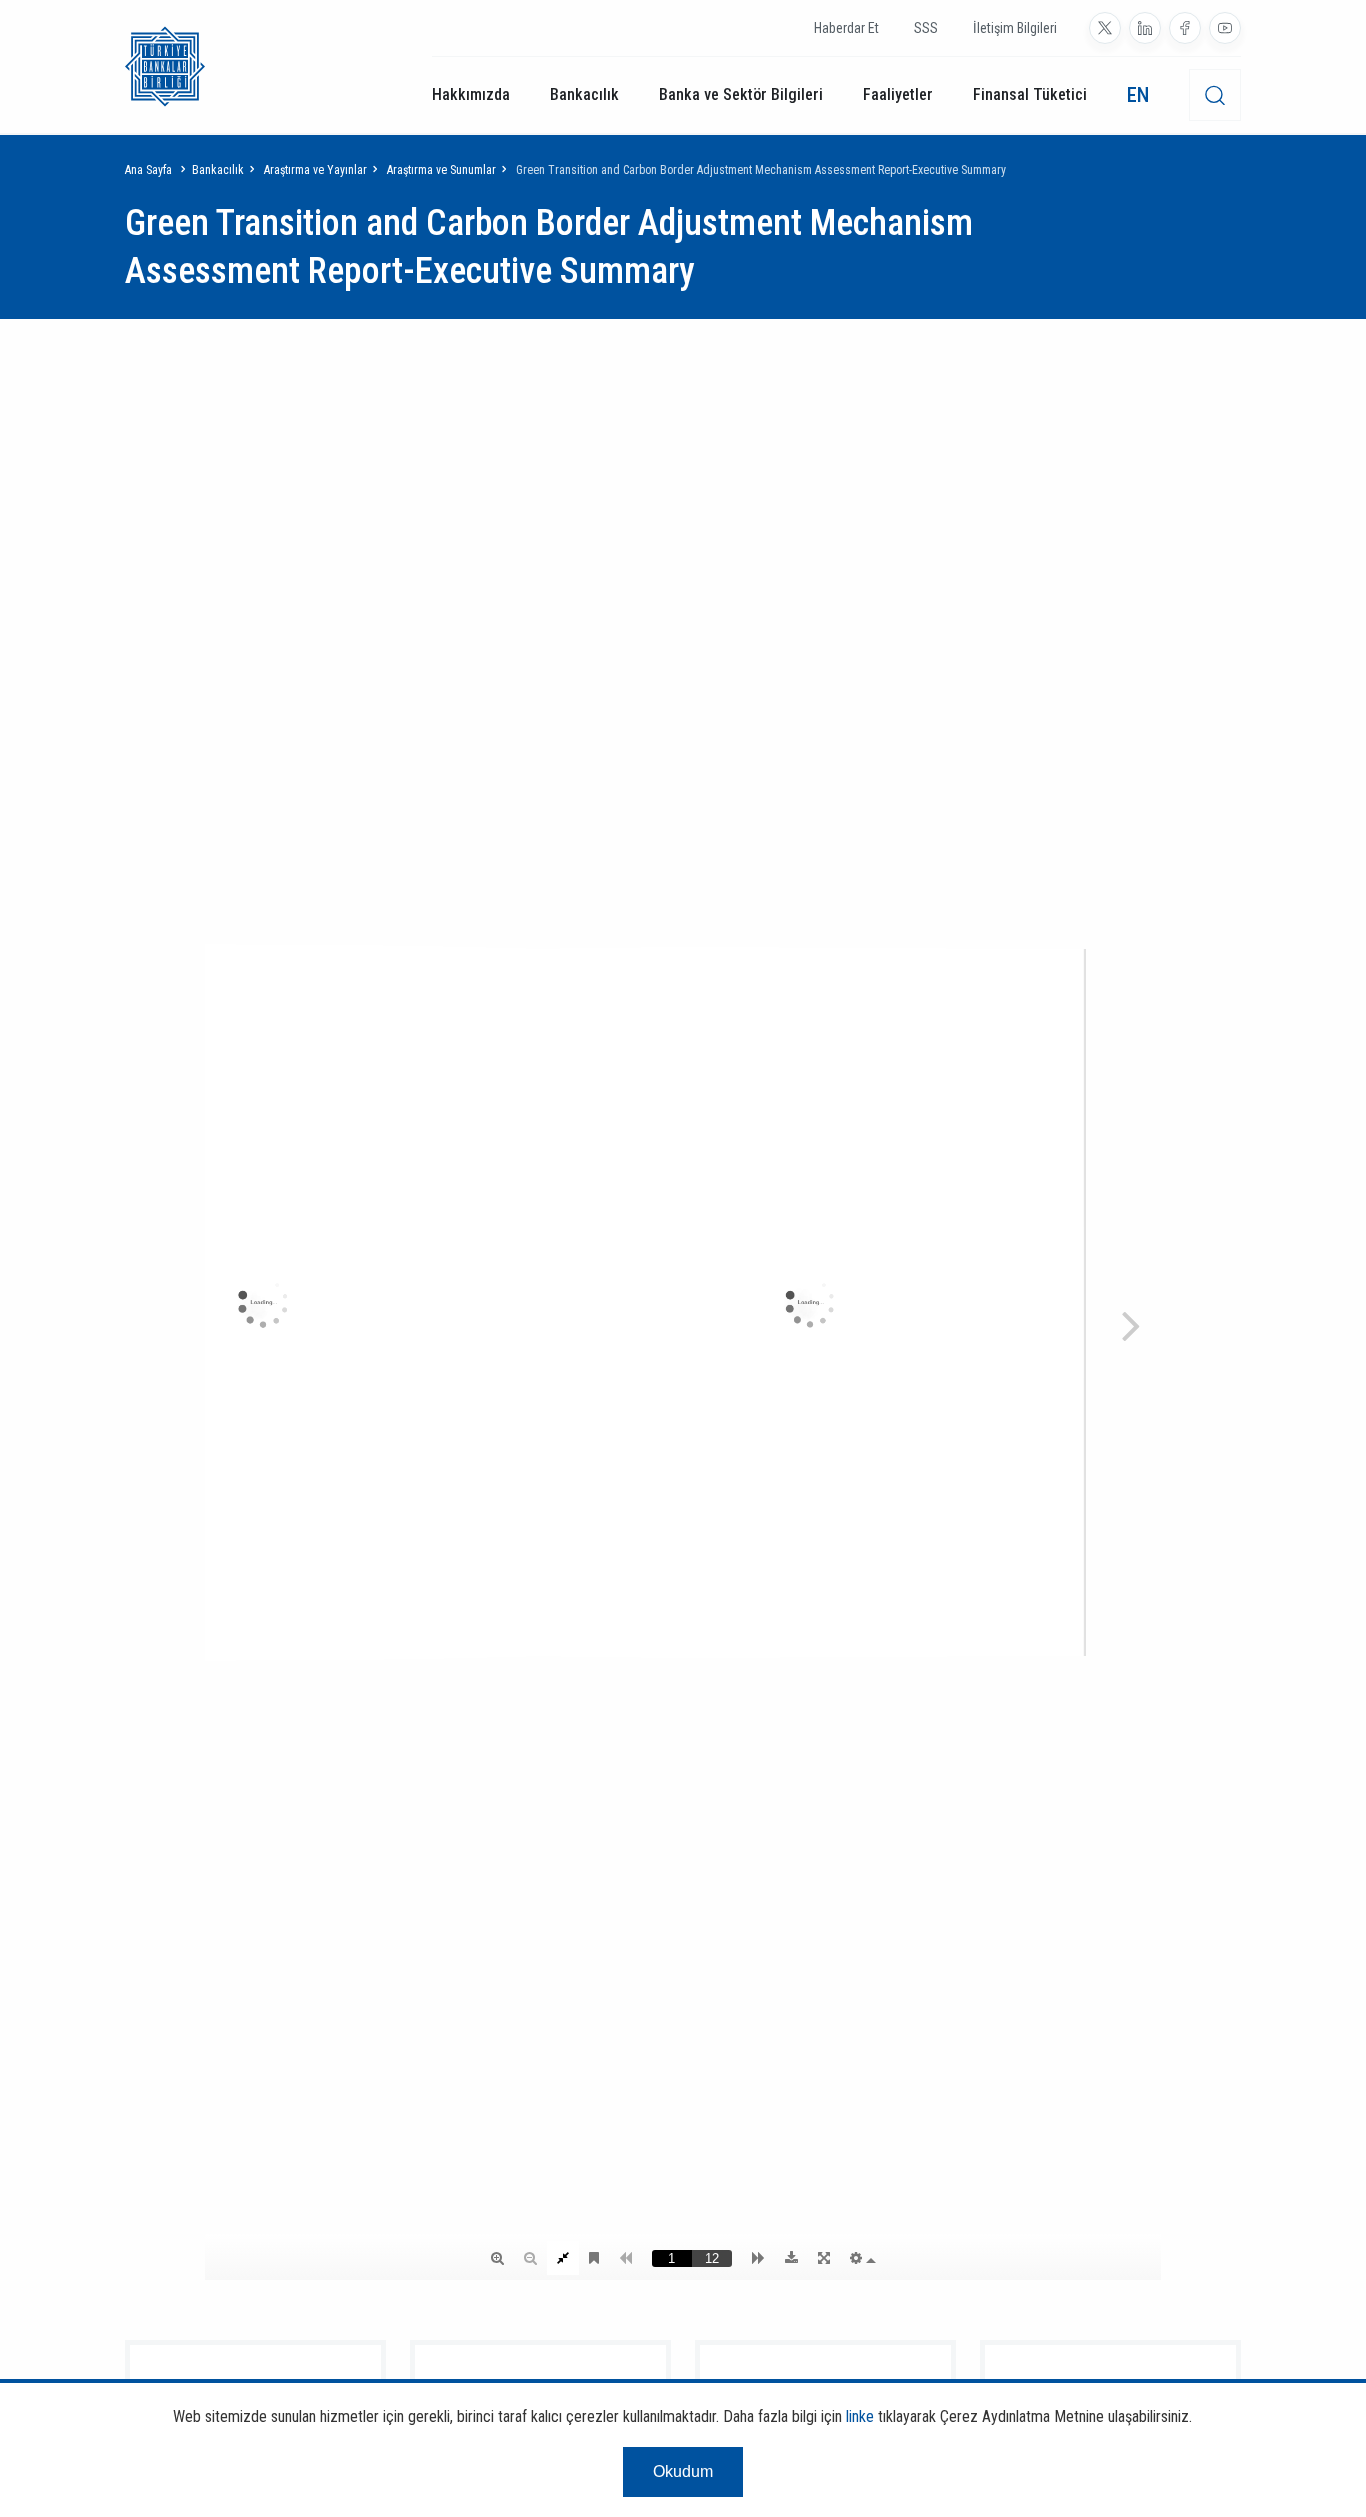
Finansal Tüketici (1030, 94)
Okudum (683, 2471)
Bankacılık (584, 94)
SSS (926, 28)
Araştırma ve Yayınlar (315, 170)
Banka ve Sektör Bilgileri (741, 94)
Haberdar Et (846, 28)
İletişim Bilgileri (1015, 28)
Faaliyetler (898, 94)
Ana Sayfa (148, 170)
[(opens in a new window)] (1105, 28)
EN (1138, 95)
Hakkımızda (471, 94)
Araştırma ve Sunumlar (441, 170)
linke (860, 2416)
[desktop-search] (1215, 95)
